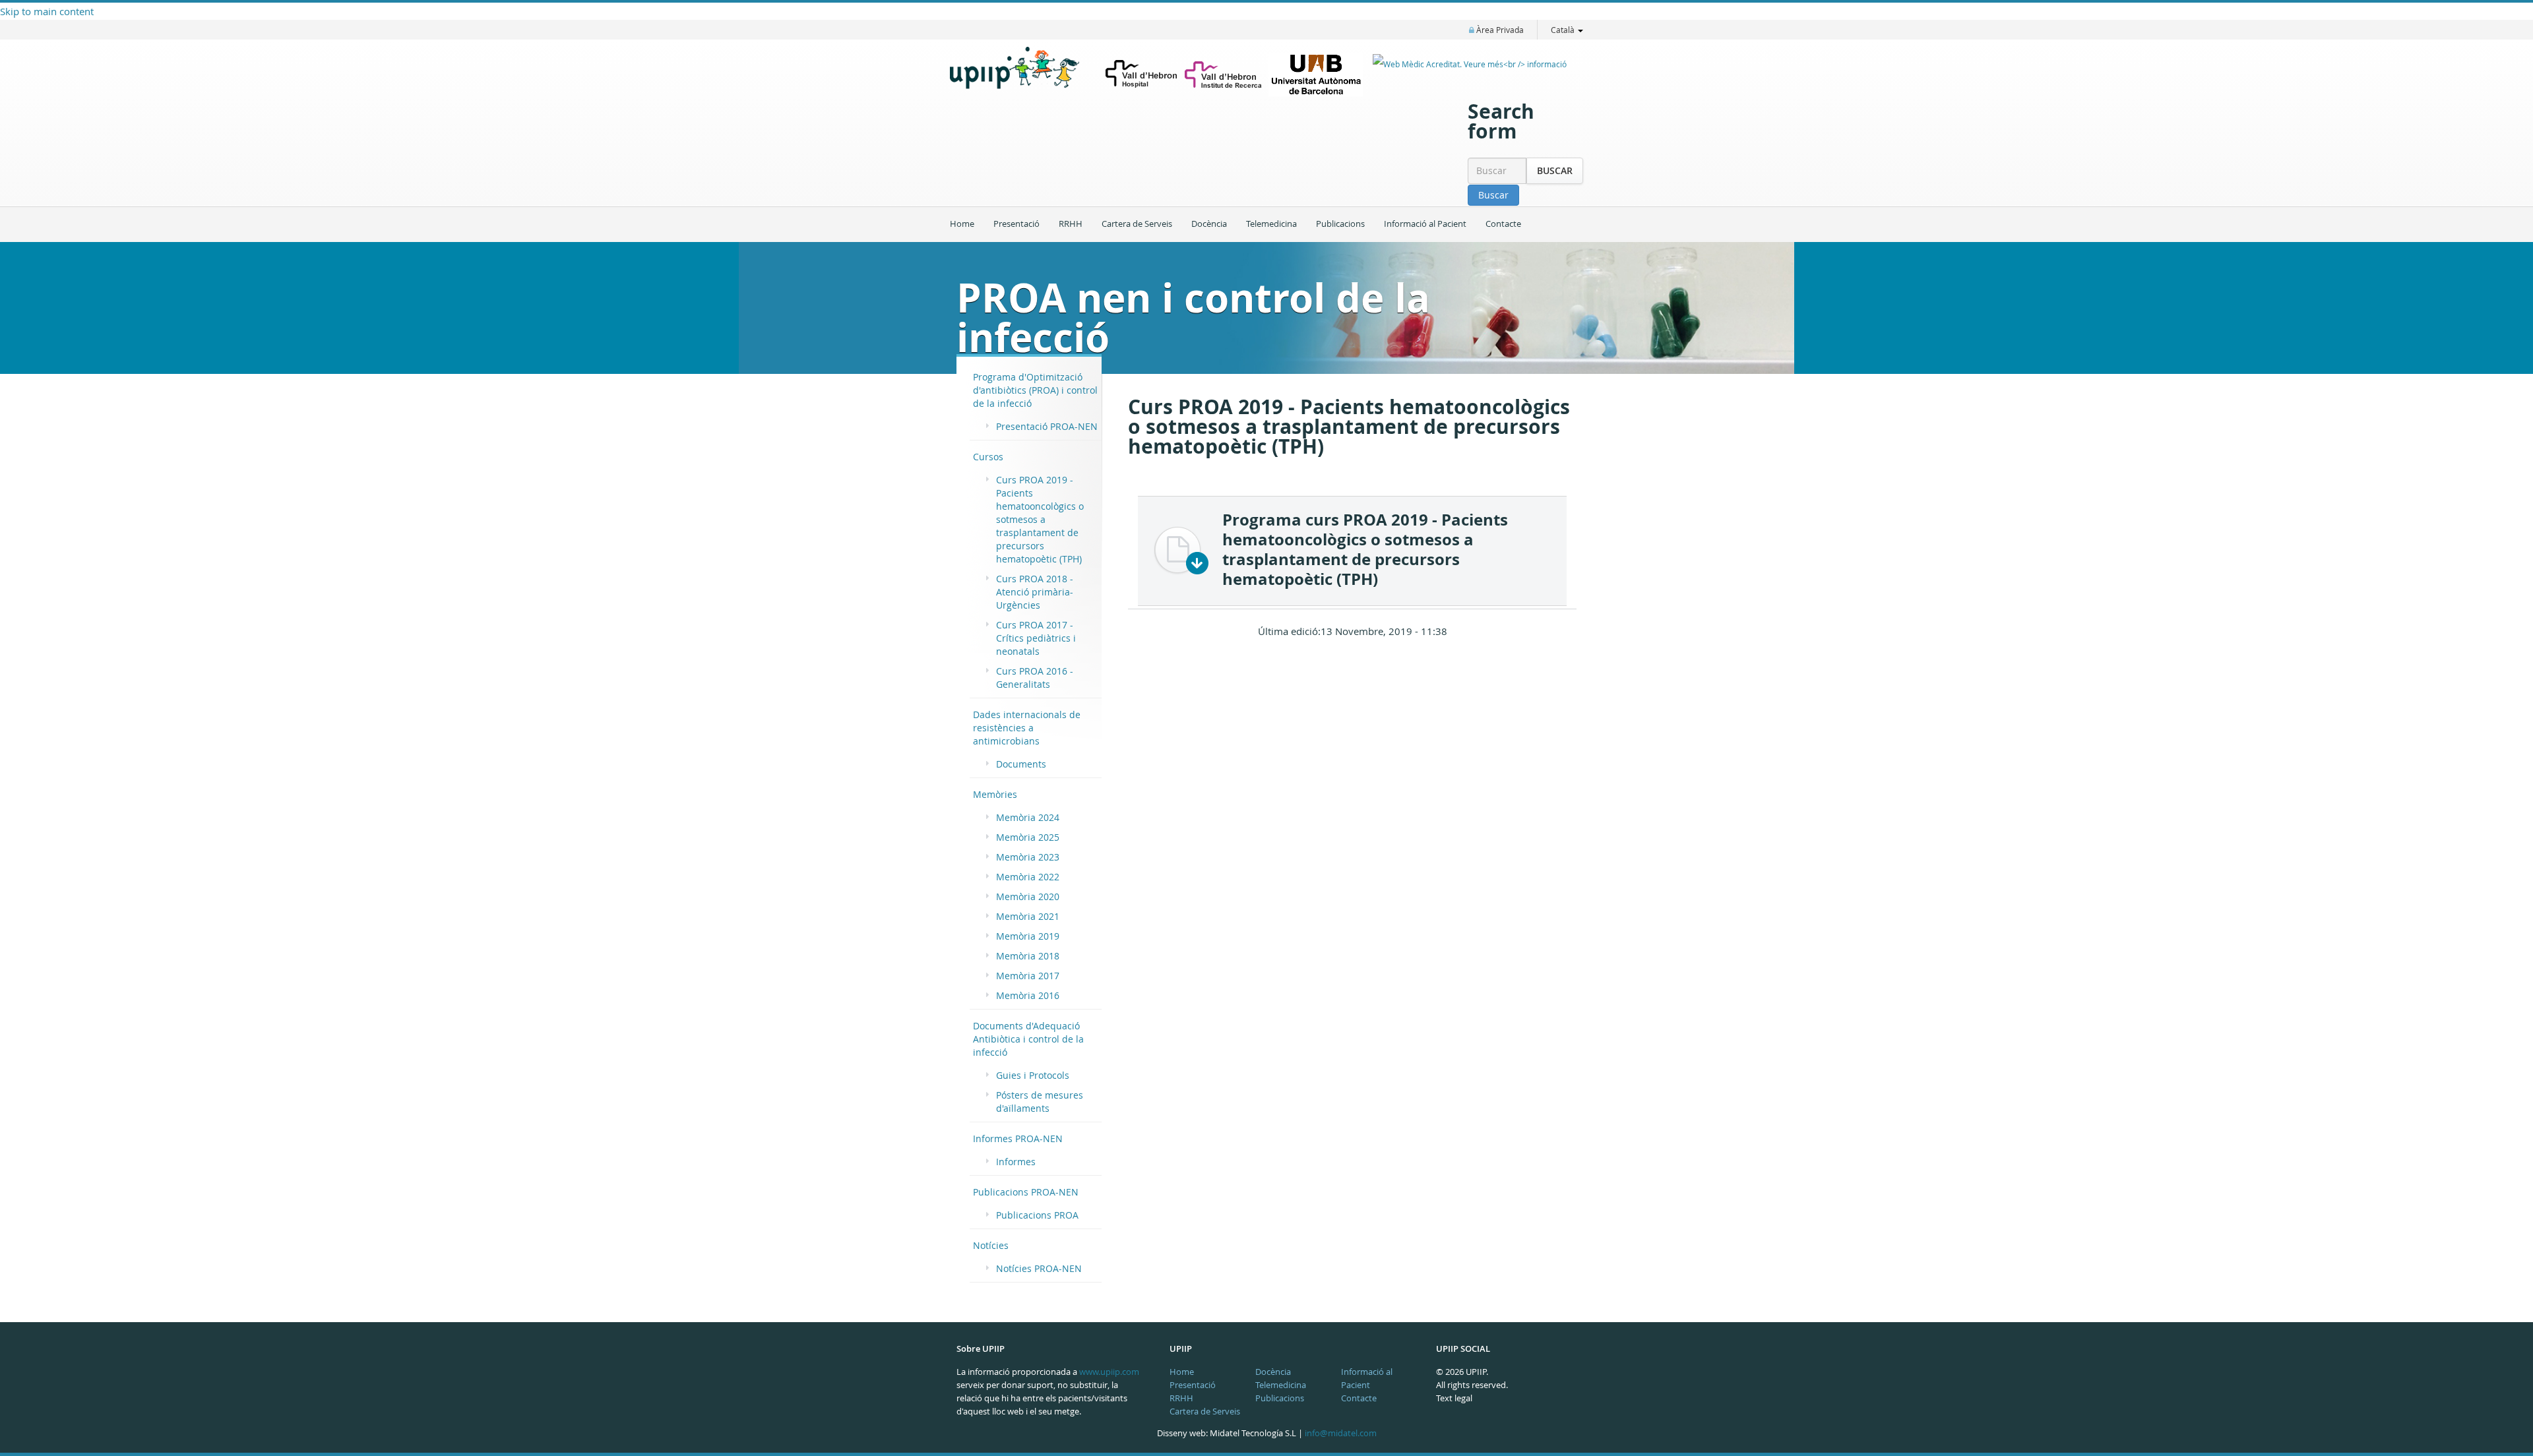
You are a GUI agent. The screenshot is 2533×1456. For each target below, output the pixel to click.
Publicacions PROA (1037, 1215)
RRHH (1071, 224)
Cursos (988, 457)
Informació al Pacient (1425, 224)
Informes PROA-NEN (1018, 1138)
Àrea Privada (1499, 30)
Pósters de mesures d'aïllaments (1040, 1102)
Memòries (995, 794)
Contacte (1503, 224)
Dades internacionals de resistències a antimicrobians (1027, 728)
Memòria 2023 (1028, 857)
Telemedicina (1271, 224)
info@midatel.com (1341, 1433)
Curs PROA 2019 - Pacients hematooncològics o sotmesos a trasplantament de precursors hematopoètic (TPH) (1040, 519)
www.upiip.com (1109, 1372)
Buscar (1555, 170)
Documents (1021, 764)
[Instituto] (1223, 75)
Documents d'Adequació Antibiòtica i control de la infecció (1028, 1039)
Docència (1209, 224)
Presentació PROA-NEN (1047, 426)
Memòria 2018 (1028, 956)
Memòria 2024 (1028, 817)
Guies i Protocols (1033, 1075)
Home (962, 224)
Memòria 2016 (1028, 995)
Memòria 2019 (1028, 936)
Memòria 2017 (1028, 976)
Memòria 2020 (1028, 896)
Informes (1016, 1162)
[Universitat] (1316, 75)
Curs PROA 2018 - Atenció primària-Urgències (1035, 592)
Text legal (1454, 1398)
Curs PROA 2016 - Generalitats (1035, 678)
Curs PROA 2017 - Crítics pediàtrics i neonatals (1036, 638)
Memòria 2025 (1028, 837)
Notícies (991, 1245)
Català (1564, 30)
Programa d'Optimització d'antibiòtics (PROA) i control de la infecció (1035, 390)
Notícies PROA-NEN (1039, 1268)
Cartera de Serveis (1137, 224)
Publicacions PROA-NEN (1026, 1192)
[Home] (1022, 77)
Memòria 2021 (1028, 916)
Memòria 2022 (1028, 877)
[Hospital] (1141, 75)
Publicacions (1340, 224)
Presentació (1016, 224)
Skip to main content (47, 11)
